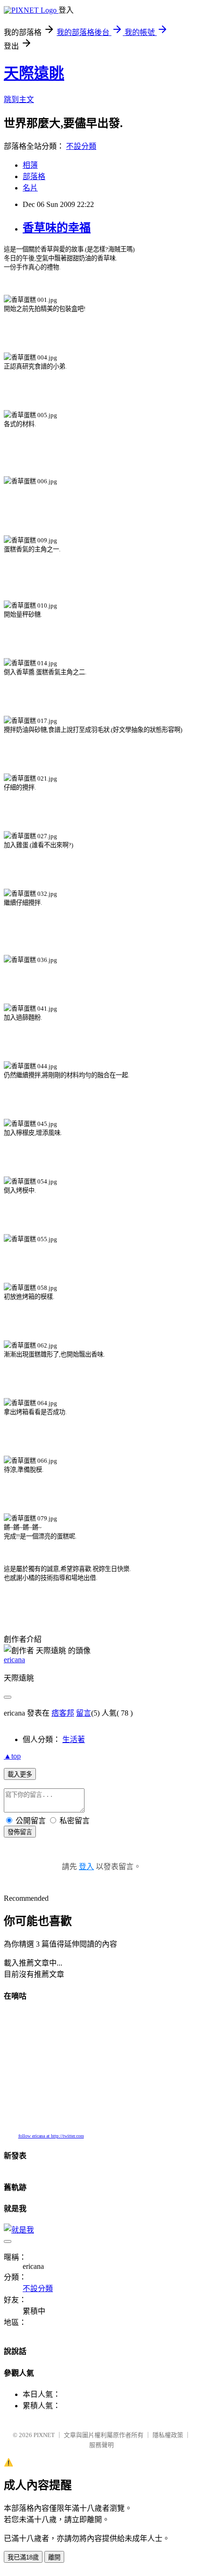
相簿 (30, 165)
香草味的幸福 (57, 228)
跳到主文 (19, 99)
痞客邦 (63, 1713)
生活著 (74, 1739)
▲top (12, 1756)
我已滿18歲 (23, 2557)
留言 (84, 1713)
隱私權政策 (168, 2435)
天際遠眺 (34, 73)
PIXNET (44, 2435)
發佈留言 (20, 1832)
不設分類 (81, 146)
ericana (14, 1660)
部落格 (34, 176)
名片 (30, 188)
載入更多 (20, 1774)
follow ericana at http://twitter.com (51, 2136)
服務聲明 (101, 2445)
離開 (54, 2557)
